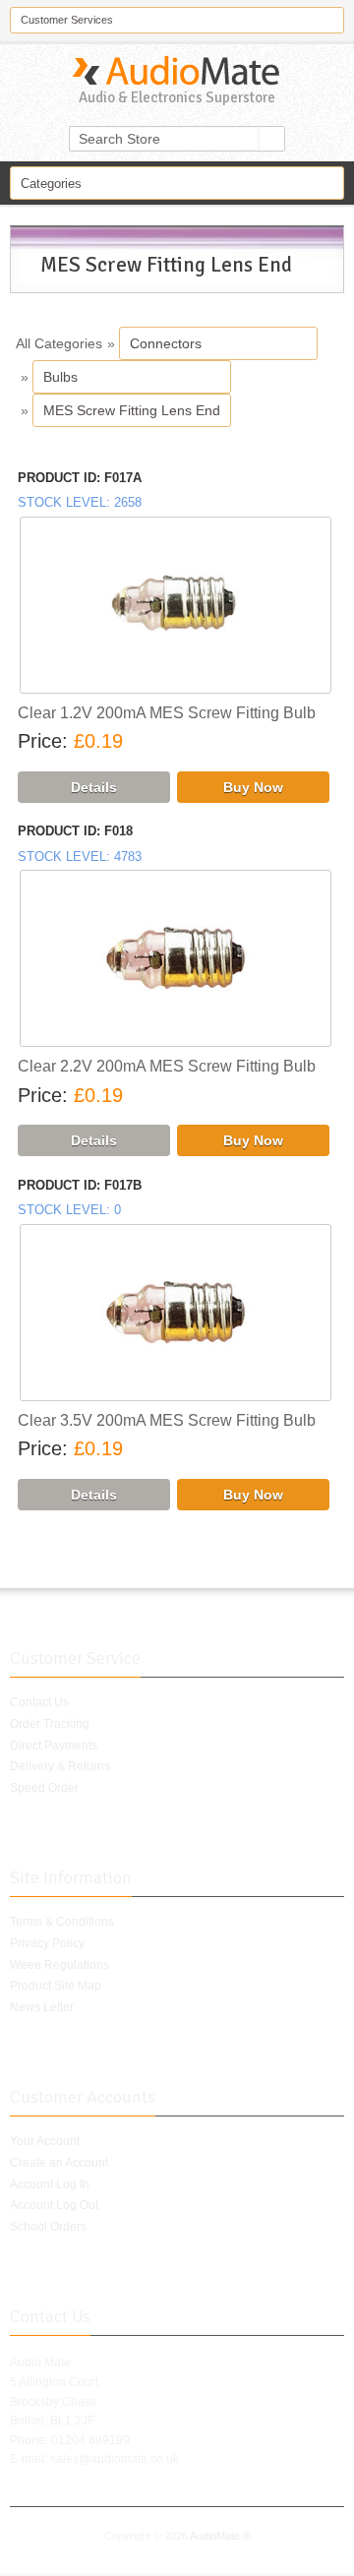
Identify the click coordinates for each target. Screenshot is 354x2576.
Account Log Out (54, 2205)
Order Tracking (50, 1724)
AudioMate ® (220, 2536)
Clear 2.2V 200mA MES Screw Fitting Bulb (167, 1066)
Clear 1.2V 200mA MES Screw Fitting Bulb (167, 713)
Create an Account (59, 2163)
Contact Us (39, 1702)
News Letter (42, 2007)
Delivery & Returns (60, 1766)
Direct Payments (54, 1746)
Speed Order (44, 1788)
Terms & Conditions (62, 1922)
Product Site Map (56, 1986)
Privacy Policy (47, 1943)
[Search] (272, 139)
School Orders (48, 2227)
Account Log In (50, 2184)
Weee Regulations (59, 1965)
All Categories (59, 343)
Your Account (45, 2141)
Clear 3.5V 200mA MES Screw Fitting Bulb (167, 1420)
